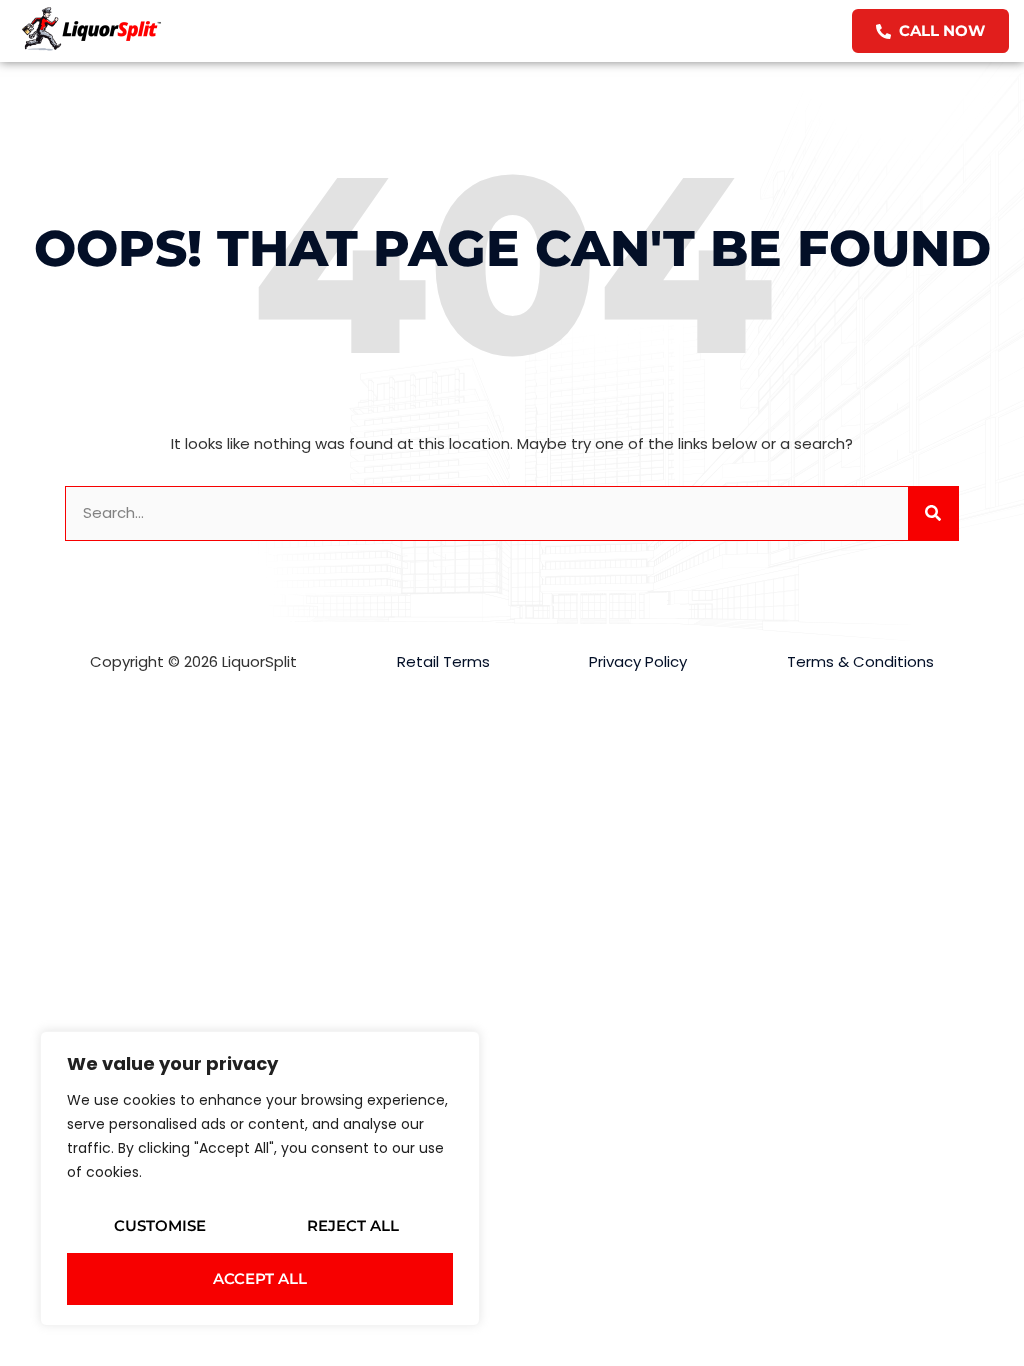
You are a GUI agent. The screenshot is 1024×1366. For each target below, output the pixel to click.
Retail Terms (443, 661)
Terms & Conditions (860, 661)
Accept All (260, 1278)
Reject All (353, 1225)
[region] (260, 1178)
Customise (160, 1225)
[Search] (933, 513)
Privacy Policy (638, 661)
